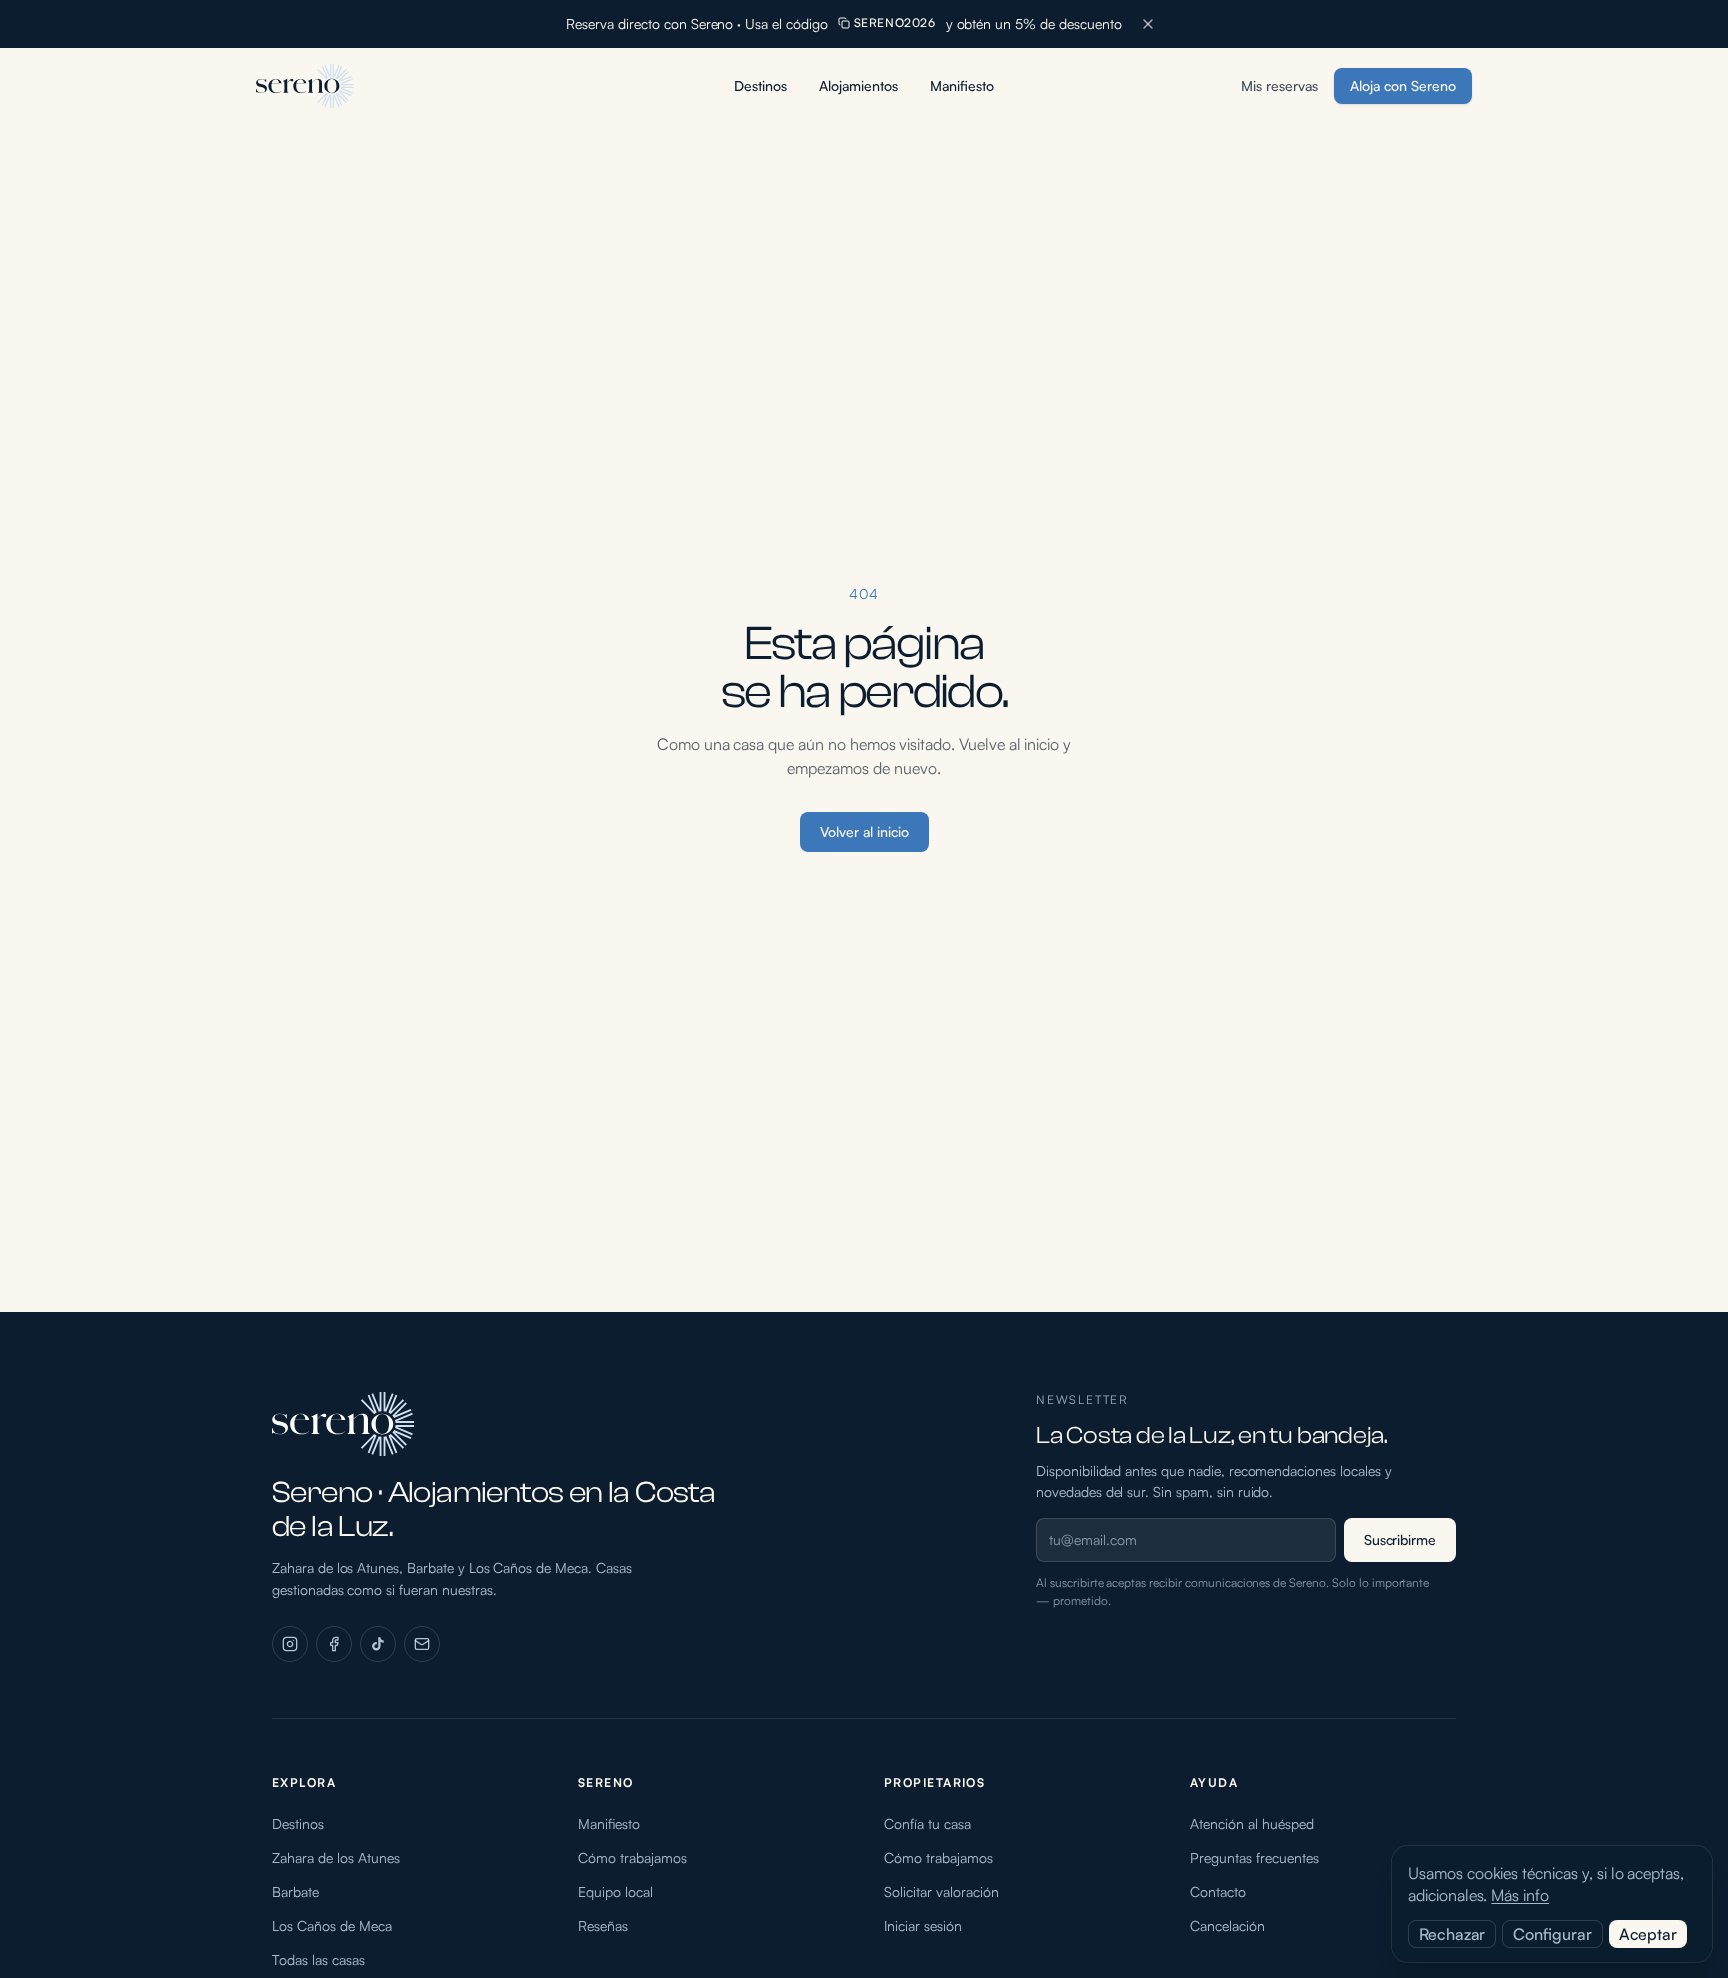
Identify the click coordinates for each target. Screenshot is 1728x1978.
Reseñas (603, 1925)
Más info (1520, 1895)
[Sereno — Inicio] (305, 86)
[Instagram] (290, 1644)
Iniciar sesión (923, 1925)
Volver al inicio (864, 831)
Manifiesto (962, 85)
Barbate (295, 1891)
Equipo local (615, 1891)
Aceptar (1648, 1934)
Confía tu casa (927, 1823)
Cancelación (1227, 1925)
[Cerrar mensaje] (1148, 24)
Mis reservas (1279, 85)
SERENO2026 (895, 22)
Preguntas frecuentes (1254, 1857)
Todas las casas (318, 1959)
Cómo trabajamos (632, 1857)
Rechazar (1452, 1934)
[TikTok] (378, 1644)
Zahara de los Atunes (336, 1857)
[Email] (422, 1644)
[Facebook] (334, 1644)
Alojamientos (858, 85)
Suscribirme (1400, 1539)
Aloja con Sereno (1403, 85)
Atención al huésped (1252, 1823)
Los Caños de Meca (332, 1925)
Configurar (1552, 1934)
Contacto (1218, 1891)
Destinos (760, 85)
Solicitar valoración (941, 1891)
